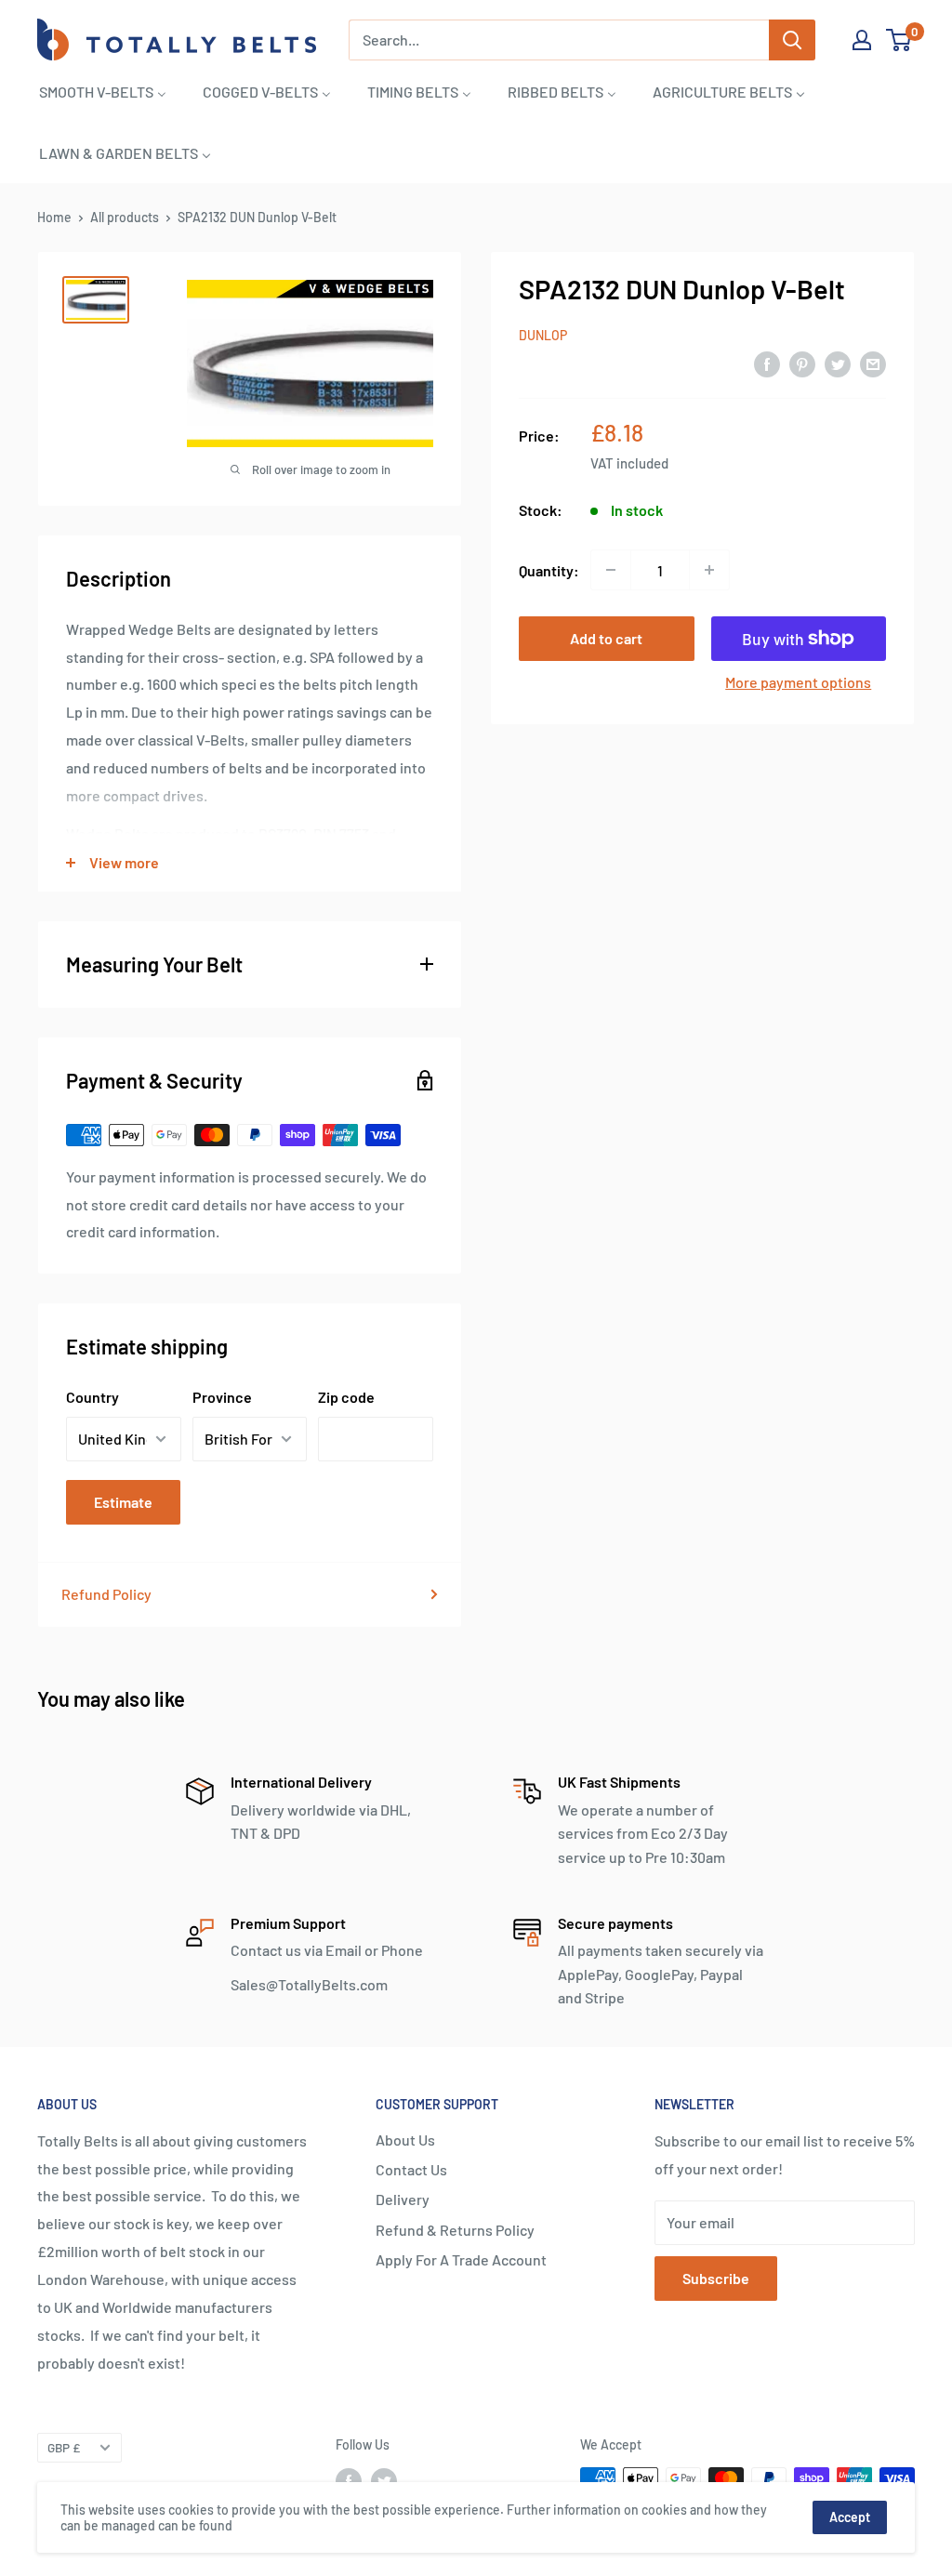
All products (125, 217)
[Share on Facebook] (767, 363)
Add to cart (606, 638)
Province (222, 1397)
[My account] (862, 40)
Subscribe (716, 2278)
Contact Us (411, 2169)
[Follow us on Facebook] (349, 2480)
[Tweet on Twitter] (838, 363)
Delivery (403, 2199)
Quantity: (549, 570)
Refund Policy (106, 1594)
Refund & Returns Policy (455, 2230)
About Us (405, 2140)
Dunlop (543, 335)
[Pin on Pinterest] (802, 363)
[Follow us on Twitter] (384, 2480)
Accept (850, 2517)
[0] (899, 40)
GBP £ (64, 2447)
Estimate (123, 1502)
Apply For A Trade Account (461, 2259)
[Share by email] (873, 363)
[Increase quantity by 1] (709, 570)
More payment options (798, 682)
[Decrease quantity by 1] (611, 570)
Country (93, 1397)
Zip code (346, 1397)
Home (54, 217)
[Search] (792, 40)
